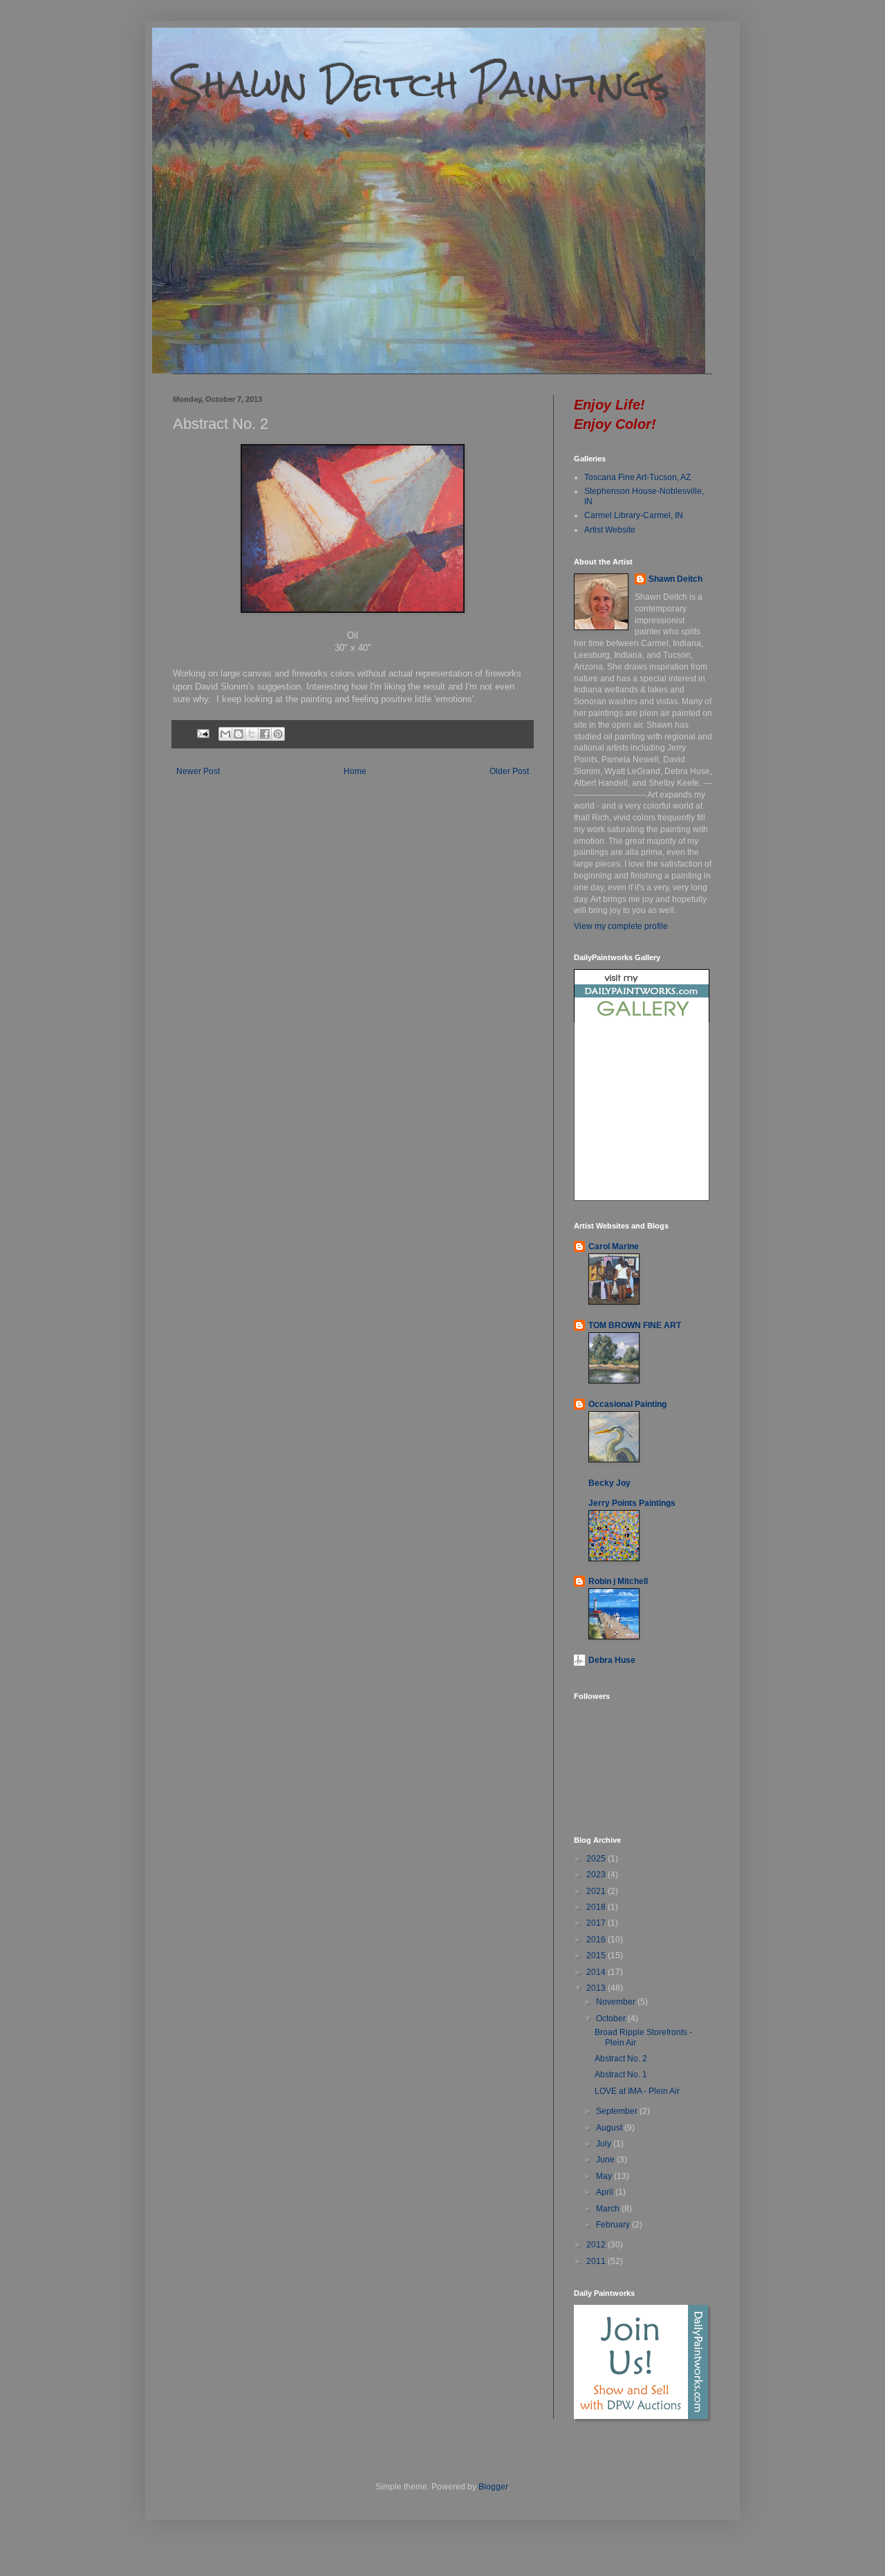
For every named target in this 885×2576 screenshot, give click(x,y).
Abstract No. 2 (621, 2059)
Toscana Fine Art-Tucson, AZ (637, 477)
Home (355, 771)
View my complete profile (621, 926)
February (614, 2225)
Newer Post (198, 771)
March (609, 2209)
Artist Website (610, 530)
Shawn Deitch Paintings (421, 84)
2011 (597, 2261)
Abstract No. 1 (621, 2074)
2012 (597, 2245)
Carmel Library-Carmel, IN (634, 515)
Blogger (493, 2487)
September (618, 2111)
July (605, 2144)
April (606, 2192)
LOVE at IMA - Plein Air (637, 2091)
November (617, 2002)
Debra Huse (612, 1660)
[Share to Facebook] (265, 734)
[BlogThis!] (239, 734)
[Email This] (225, 734)
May (605, 2176)
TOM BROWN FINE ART (635, 1325)
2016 (597, 1940)
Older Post (509, 771)
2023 (597, 1875)
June (606, 2160)
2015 (597, 1956)
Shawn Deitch (676, 579)
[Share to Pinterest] (278, 734)
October (612, 2018)
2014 (597, 1972)
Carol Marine (614, 1246)
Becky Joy (609, 1483)
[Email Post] (203, 733)
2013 (597, 1988)
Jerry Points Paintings (632, 1503)
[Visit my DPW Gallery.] (642, 1020)
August (610, 2128)
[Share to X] (252, 734)
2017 (597, 1923)
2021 (597, 1891)
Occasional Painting (627, 1404)
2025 (597, 1859)
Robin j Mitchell (618, 1581)
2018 (597, 1907)
